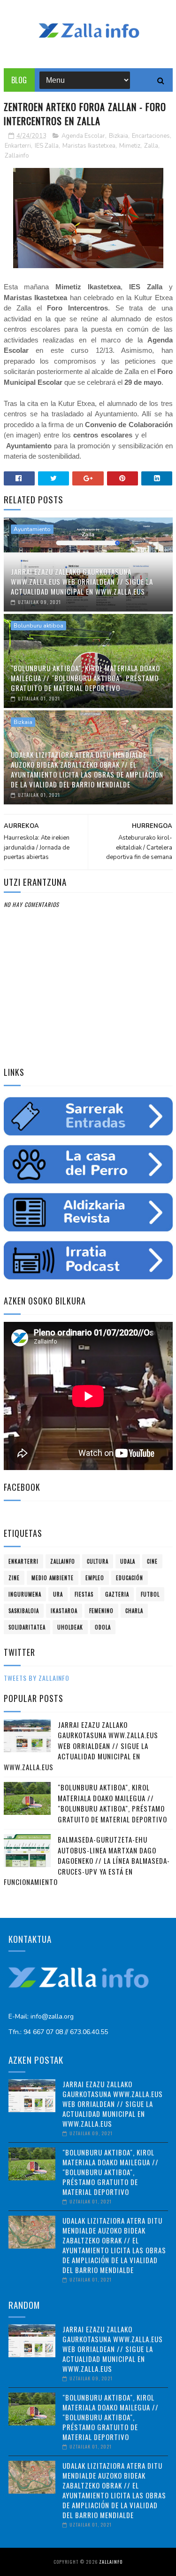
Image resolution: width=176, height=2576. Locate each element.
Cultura (98, 1561)
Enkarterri (18, 146)
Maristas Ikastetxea (89, 146)
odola (103, 1627)
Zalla (151, 146)
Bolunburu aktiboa (38, 626)
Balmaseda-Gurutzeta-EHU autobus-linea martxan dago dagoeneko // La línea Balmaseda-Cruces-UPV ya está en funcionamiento (87, 1860)
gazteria (117, 1594)
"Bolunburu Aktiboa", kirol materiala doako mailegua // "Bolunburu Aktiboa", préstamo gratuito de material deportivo (85, 678)
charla (134, 1611)
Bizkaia (119, 136)
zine (14, 1578)
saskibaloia (24, 1611)
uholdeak (70, 1627)
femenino (101, 1611)
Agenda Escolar (83, 136)
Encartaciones (151, 136)
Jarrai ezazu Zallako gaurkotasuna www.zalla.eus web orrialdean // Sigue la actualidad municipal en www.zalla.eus (82, 581)
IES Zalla (47, 146)
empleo (95, 1578)
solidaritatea (27, 1627)
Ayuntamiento (32, 529)
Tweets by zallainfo (37, 1678)
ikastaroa (64, 1611)
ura (58, 1594)
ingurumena (25, 1594)
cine (152, 1561)
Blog (19, 80)
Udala (128, 1561)
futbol (150, 1594)
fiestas (84, 1594)
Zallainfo (17, 156)
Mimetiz (130, 146)
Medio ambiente (53, 1578)
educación (130, 1578)
